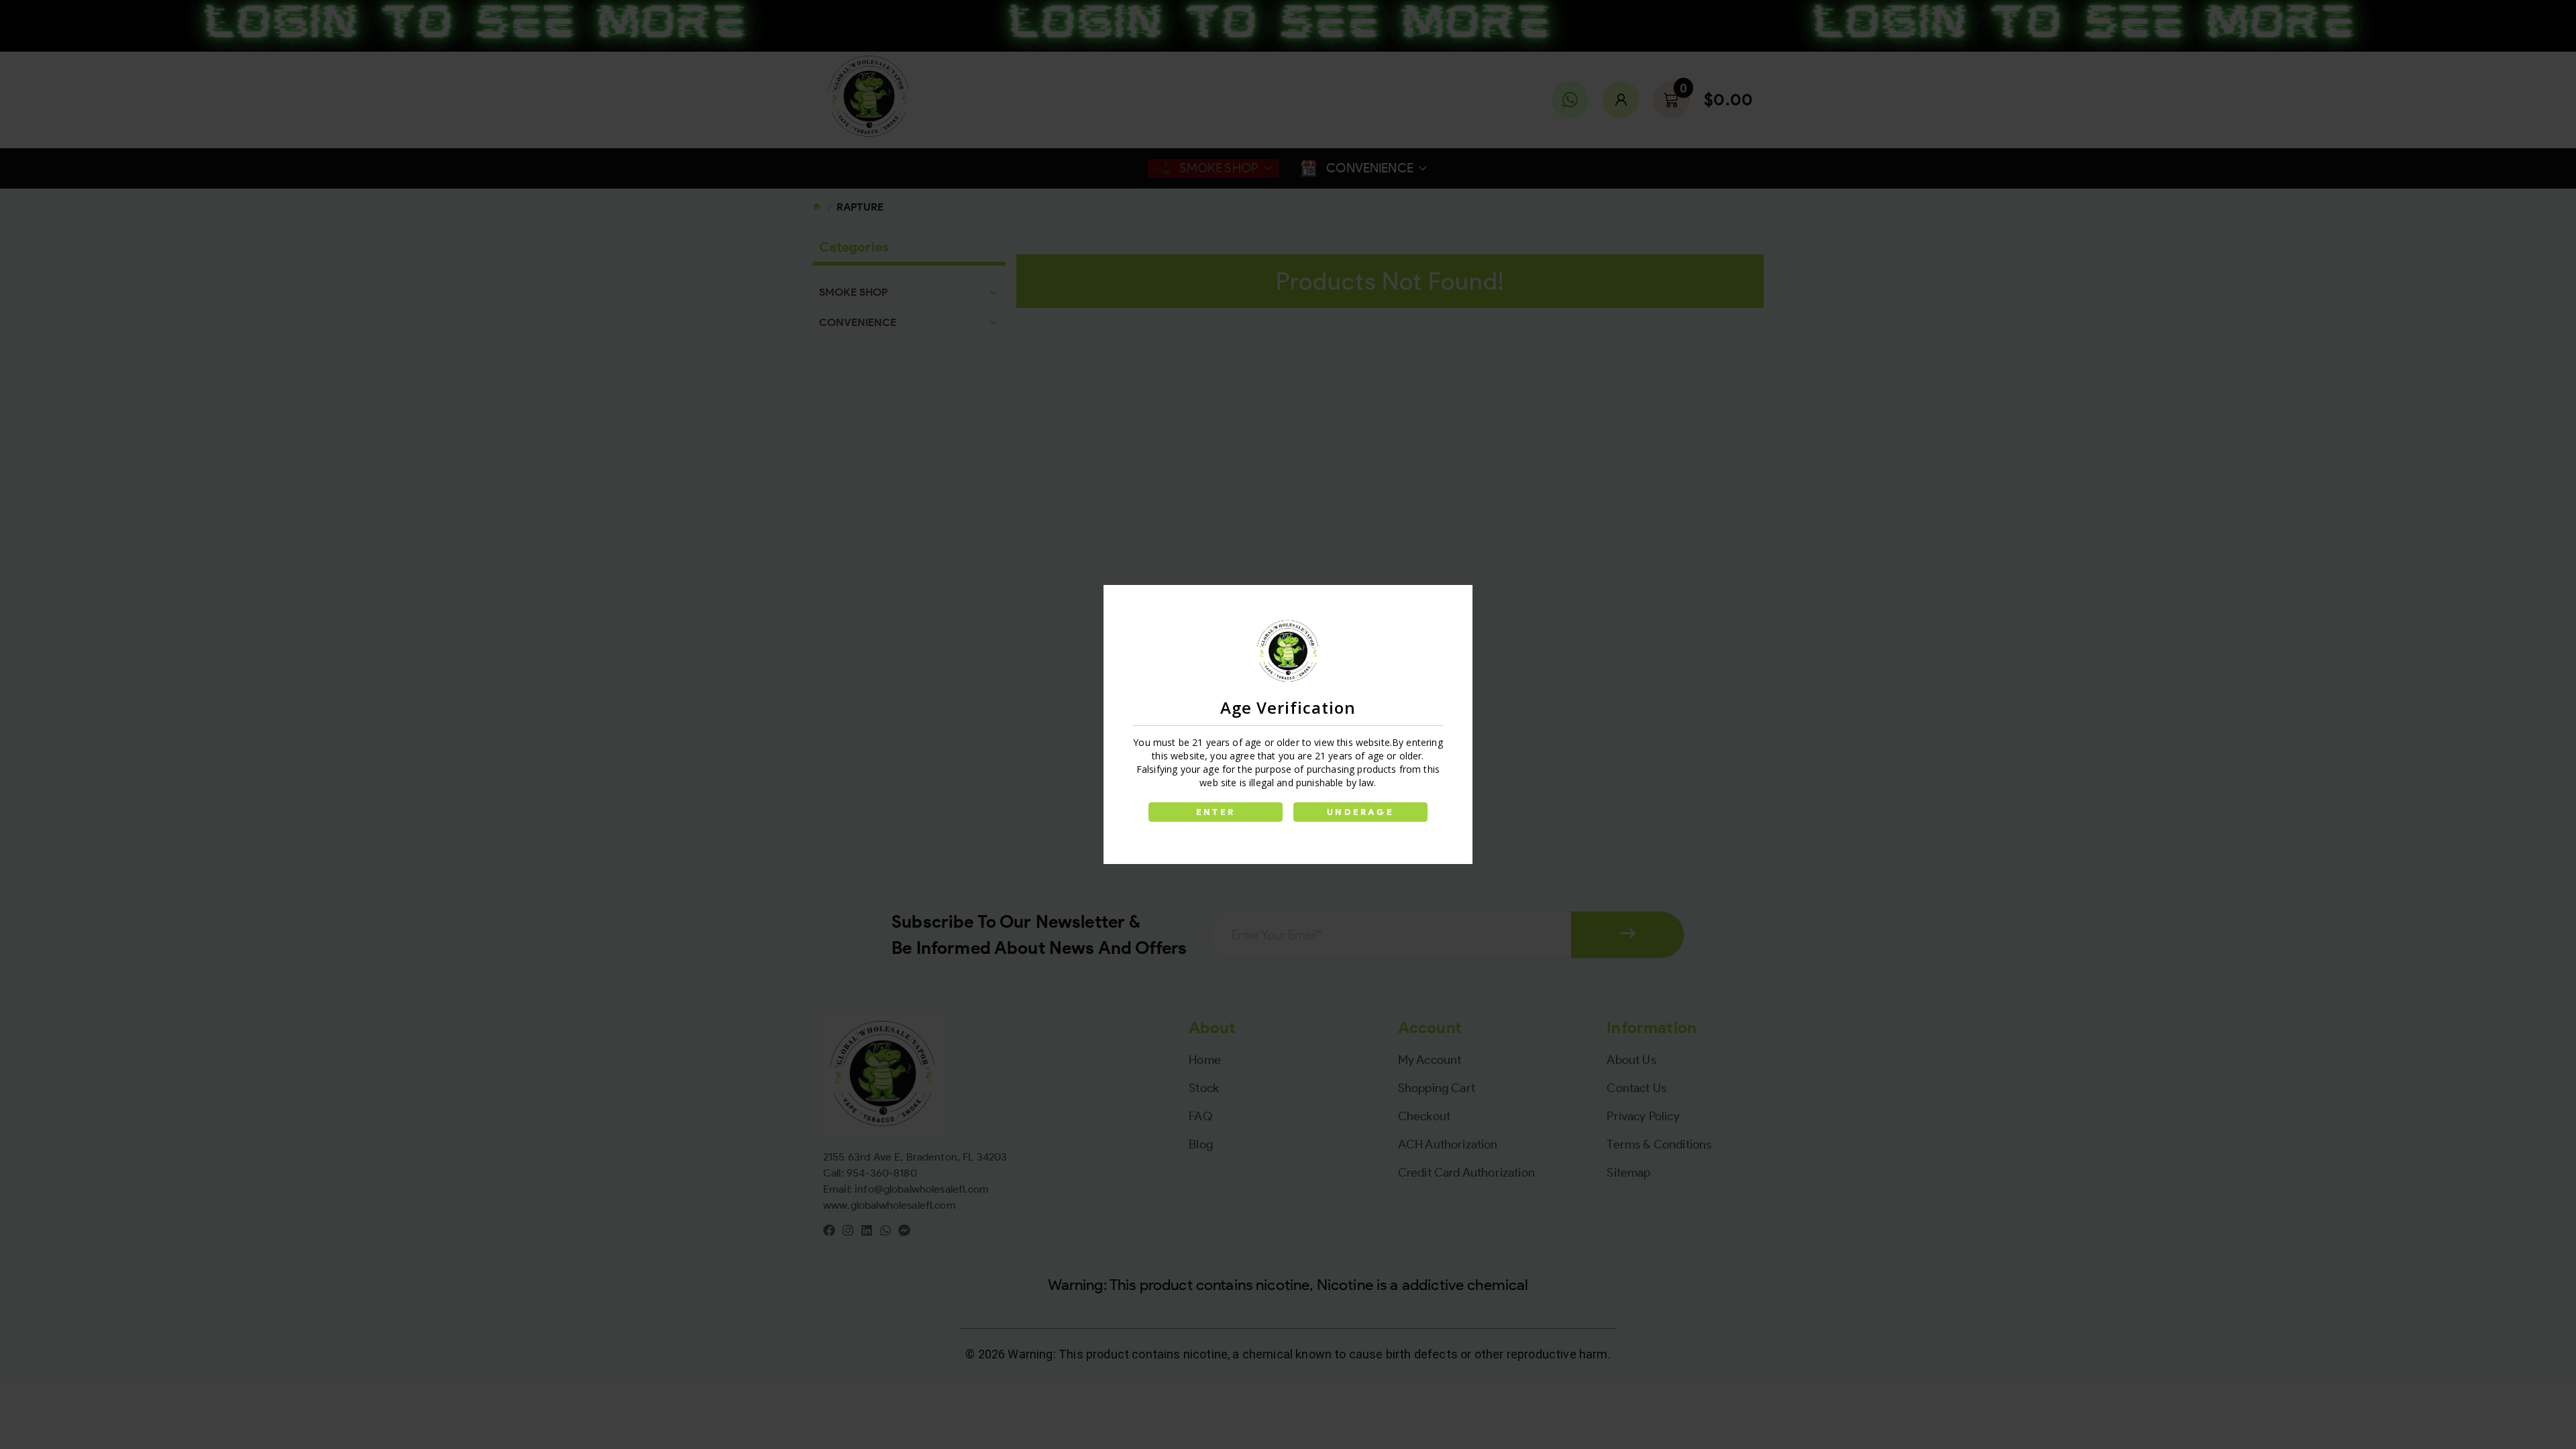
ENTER (1216, 812)
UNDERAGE (1360, 812)
